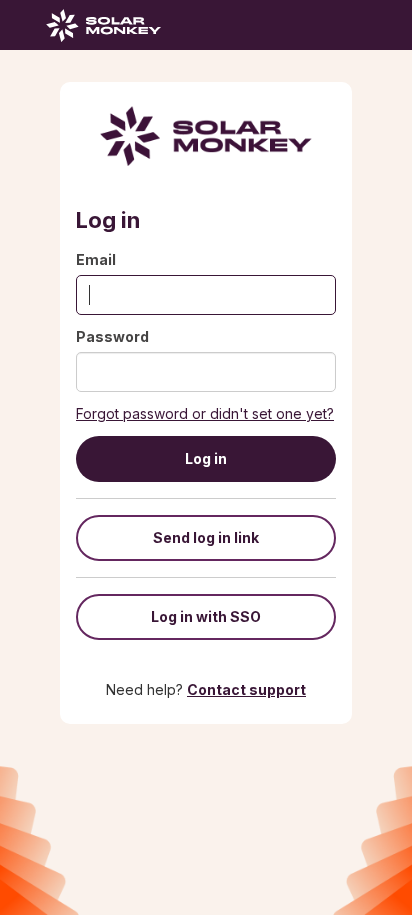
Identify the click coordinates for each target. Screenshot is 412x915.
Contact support (246, 689)
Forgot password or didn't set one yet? (205, 413)
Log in (206, 458)
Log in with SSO (206, 616)
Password (112, 336)
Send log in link (206, 537)
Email (96, 259)
